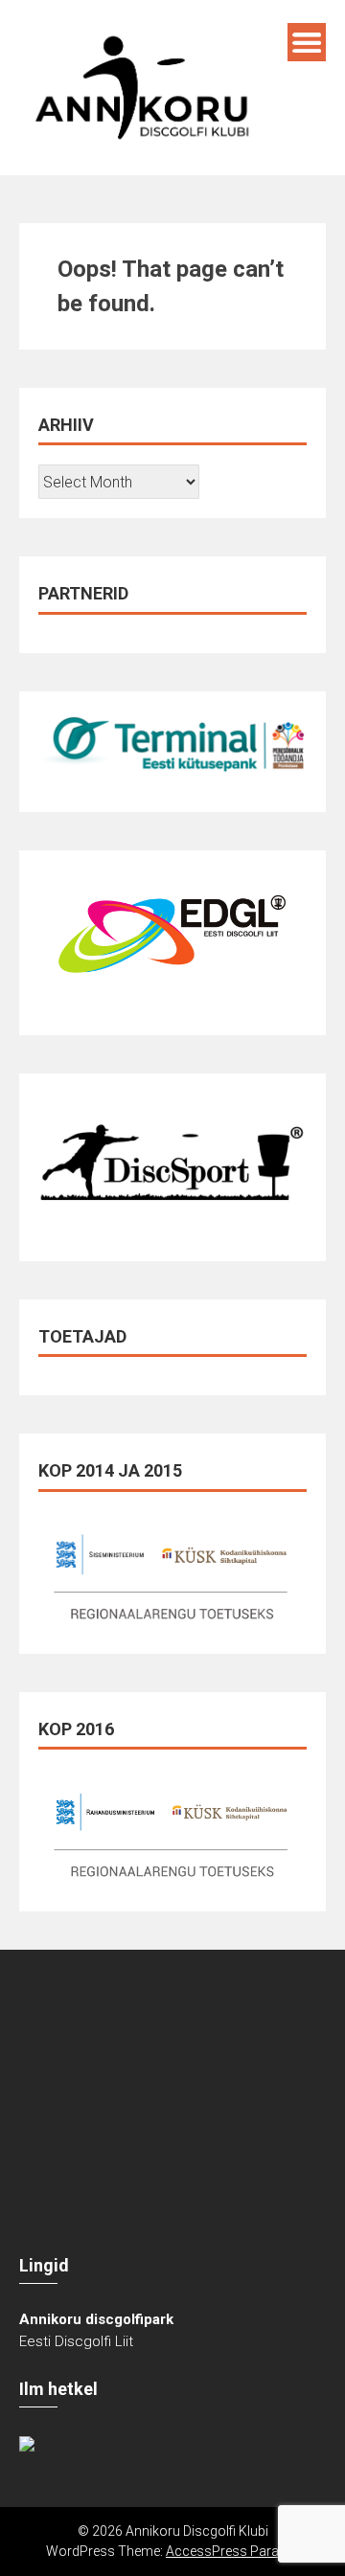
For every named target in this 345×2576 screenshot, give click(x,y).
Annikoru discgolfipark (96, 2319)
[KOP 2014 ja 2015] (172, 1572)
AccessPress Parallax (232, 2551)
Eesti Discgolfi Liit (76, 2341)
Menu (307, 42)
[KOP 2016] (172, 1830)
